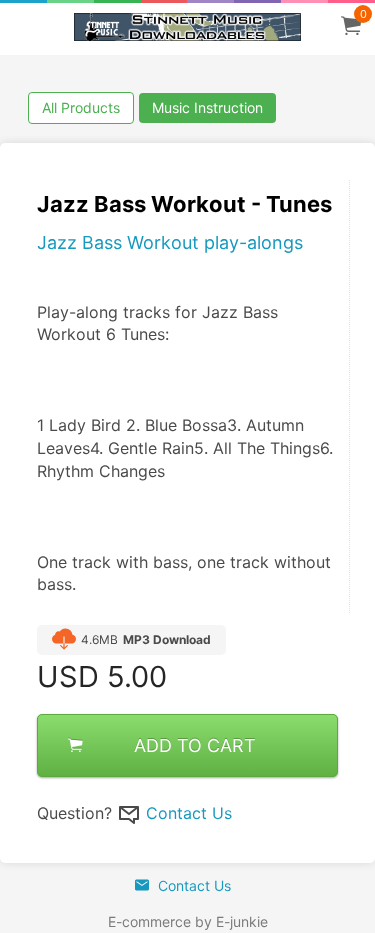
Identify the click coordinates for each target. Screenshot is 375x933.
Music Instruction (207, 107)
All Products (81, 107)
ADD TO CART (195, 745)
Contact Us (189, 813)
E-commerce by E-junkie (188, 921)
